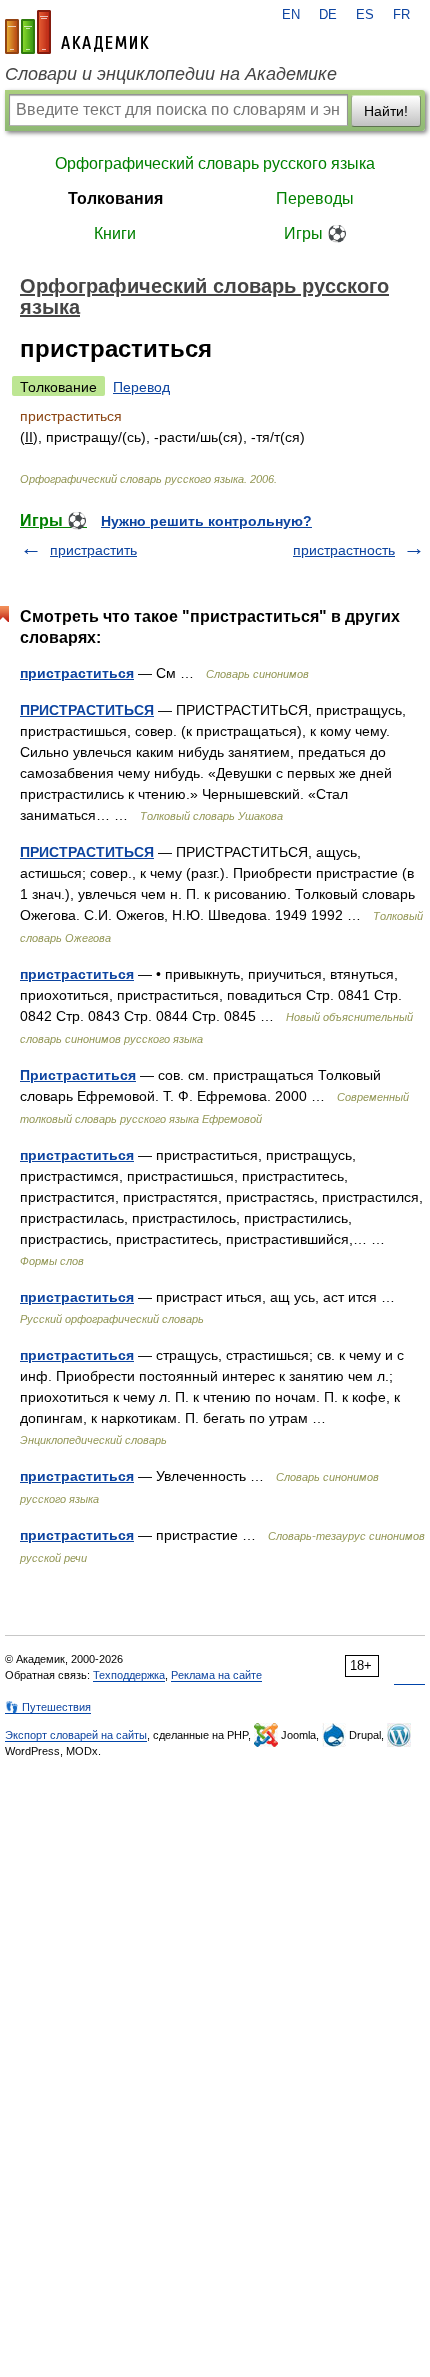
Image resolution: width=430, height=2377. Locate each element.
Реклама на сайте (216, 1675)
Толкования (115, 198)
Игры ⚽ (315, 233)
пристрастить (93, 550)
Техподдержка (129, 1675)
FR (401, 15)
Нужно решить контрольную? (206, 521)
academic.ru (77, 32)
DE (328, 15)
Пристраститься (78, 1075)
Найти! (386, 111)
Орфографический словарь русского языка (215, 163)
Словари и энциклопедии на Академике (171, 74)
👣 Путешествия (48, 1707)
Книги (115, 233)
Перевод (141, 387)
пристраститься (77, 673)
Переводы (315, 198)
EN (291, 15)
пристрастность (344, 550)
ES (365, 15)
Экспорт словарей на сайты (76, 1735)
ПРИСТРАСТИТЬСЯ (87, 710)
